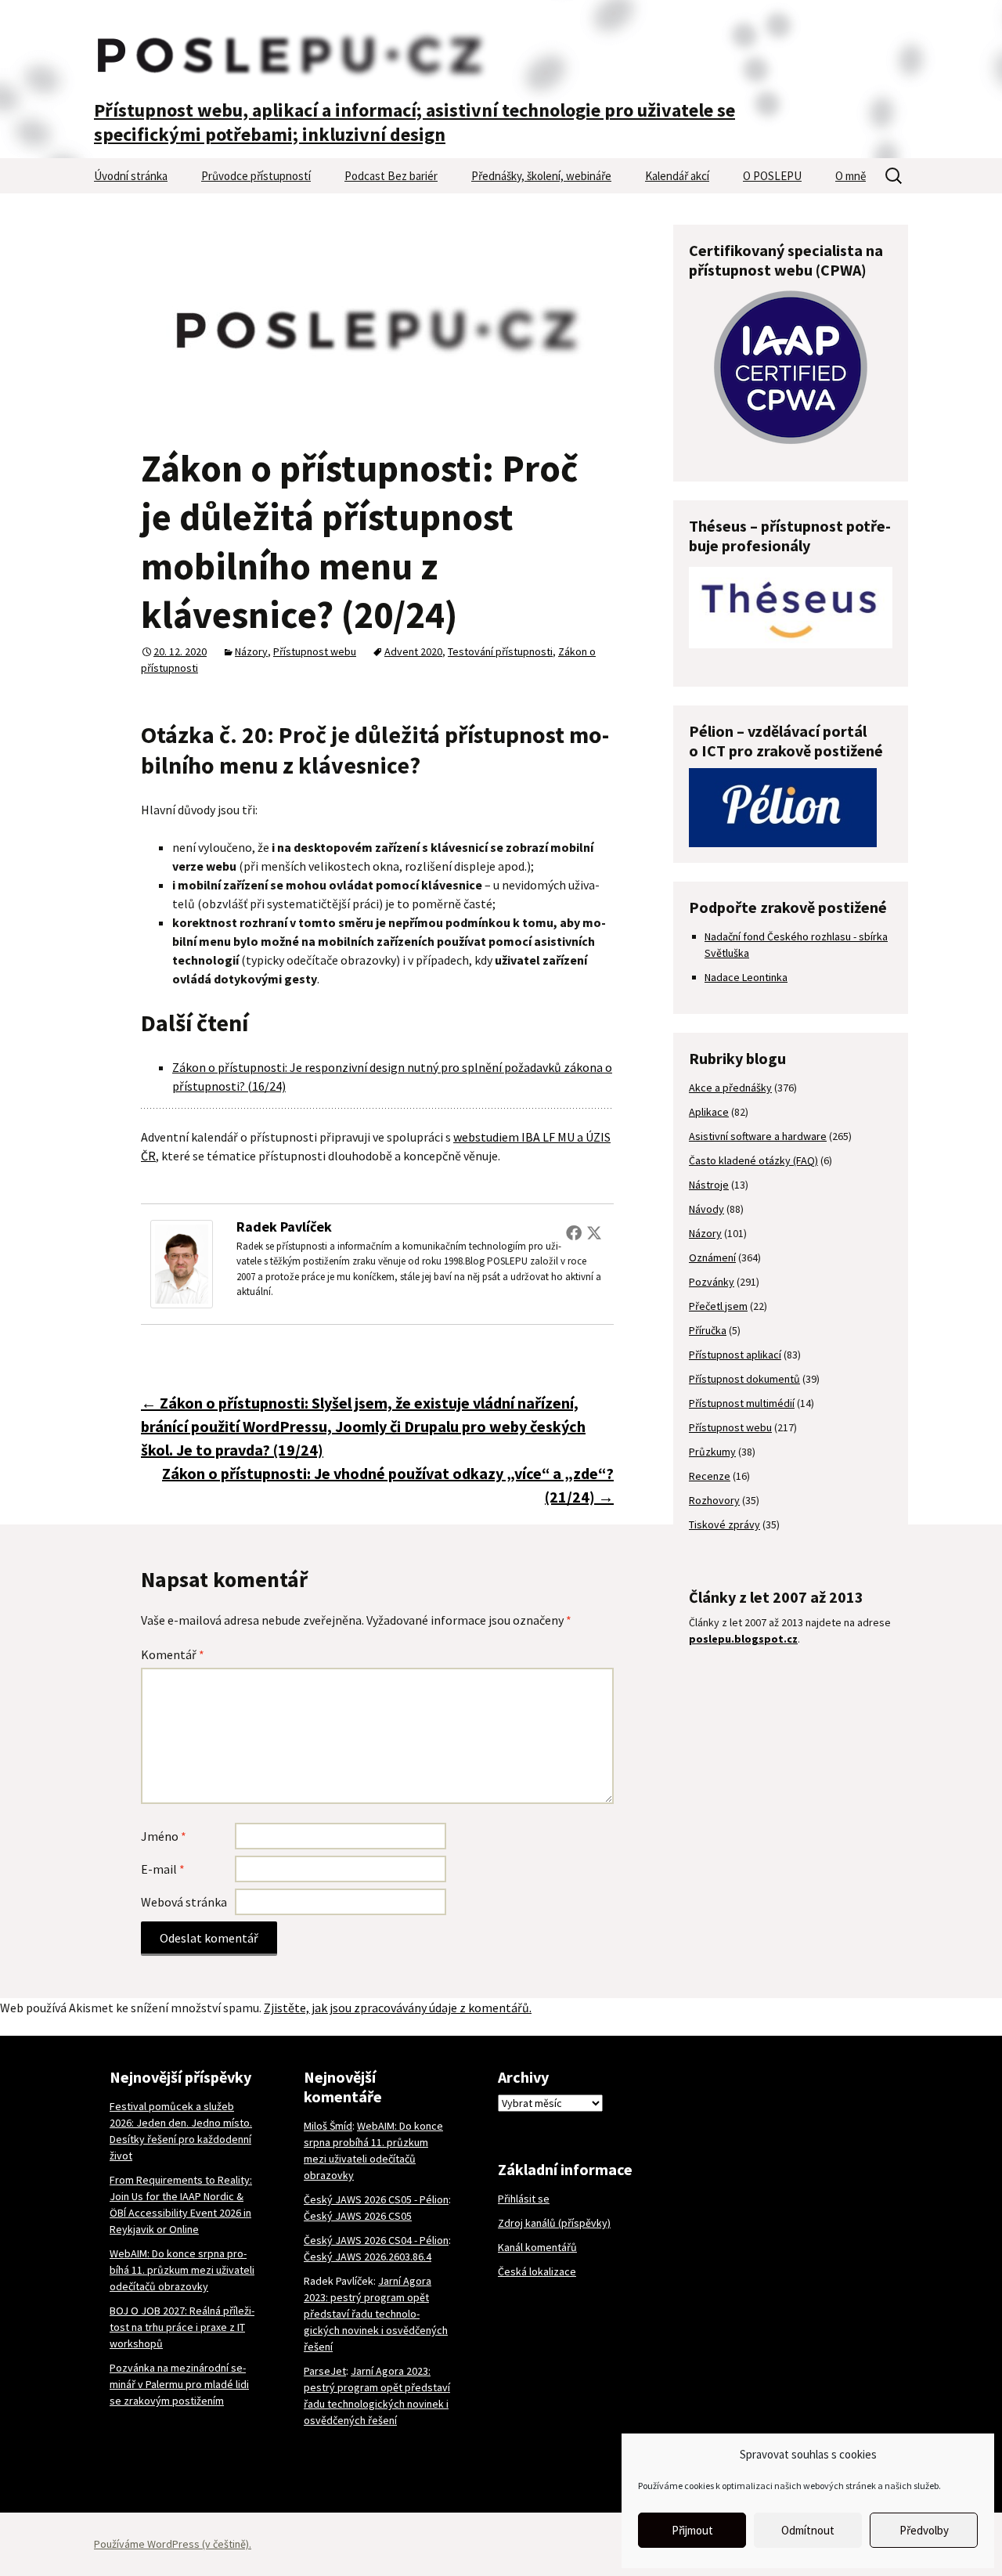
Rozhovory (714, 1500)
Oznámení (712, 1257)
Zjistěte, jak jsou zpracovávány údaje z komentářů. (398, 2008)
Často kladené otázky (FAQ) (753, 1160)
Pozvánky (712, 1282)
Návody (706, 1209)
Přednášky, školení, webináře (541, 176)
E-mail (163, 1869)
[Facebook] (574, 1232)
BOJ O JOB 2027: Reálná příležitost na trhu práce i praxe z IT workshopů (182, 2327)
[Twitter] (594, 1232)
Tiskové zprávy (724, 1524)
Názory (251, 651)
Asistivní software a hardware (758, 1136)
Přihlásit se (524, 2199)
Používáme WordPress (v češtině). (173, 2544)
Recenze (710, 1476)
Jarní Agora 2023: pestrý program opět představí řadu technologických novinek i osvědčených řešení (376, 2314)
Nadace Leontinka (746, 977)
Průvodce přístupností (256, 176)
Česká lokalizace (537, 2271)
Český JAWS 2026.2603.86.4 (368, 2257)
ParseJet (325, 2371)
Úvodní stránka (131, 176)
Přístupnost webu (315, 651)
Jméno (164, 1836)
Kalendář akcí (677, 176)
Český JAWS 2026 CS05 (358, 2216)
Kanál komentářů (537, 2247)
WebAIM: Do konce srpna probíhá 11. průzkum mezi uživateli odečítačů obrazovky (182, 2270)
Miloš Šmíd (328, 2126)
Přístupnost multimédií (742, 1403)
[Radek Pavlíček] (182, 1262)
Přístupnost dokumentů (744, 1379)
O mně (851, 176)
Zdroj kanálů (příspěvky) (554, 2223)
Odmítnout (808, 2530)
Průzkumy (712, 1452)
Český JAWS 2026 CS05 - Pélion (376, 2199)
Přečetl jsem (718, 1306)
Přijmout (692, 2530)
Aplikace (709, 1112)
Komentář (173, 1654)
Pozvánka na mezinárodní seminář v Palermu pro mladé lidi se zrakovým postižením (179, 2384)
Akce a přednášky (730, 1088)
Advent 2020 (413, 651)
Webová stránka (184, 1902)
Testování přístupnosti (500, 651)
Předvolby (924, 2530)
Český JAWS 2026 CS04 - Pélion (376, 2240)
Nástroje (709, 1185)
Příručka (708, 1330)
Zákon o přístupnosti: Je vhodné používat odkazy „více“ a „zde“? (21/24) (388, 1485)
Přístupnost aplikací (735, 1355)
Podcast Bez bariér (391, 176)
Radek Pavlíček (284, 1227)
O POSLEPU (772, 176)
